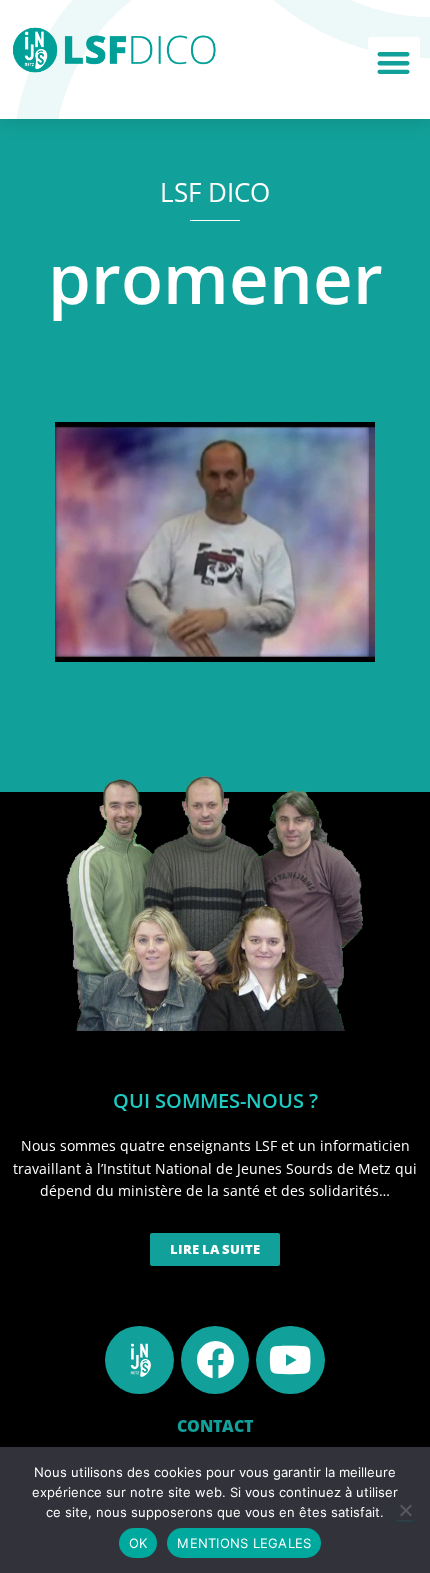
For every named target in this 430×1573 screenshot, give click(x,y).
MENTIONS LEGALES (244, 1543)
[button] (394, 63)
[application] (215, 542)
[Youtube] (290, 1360)
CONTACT (215, 1426)
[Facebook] (215, 1360)
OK (138, 1543)
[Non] (405, 1510)
